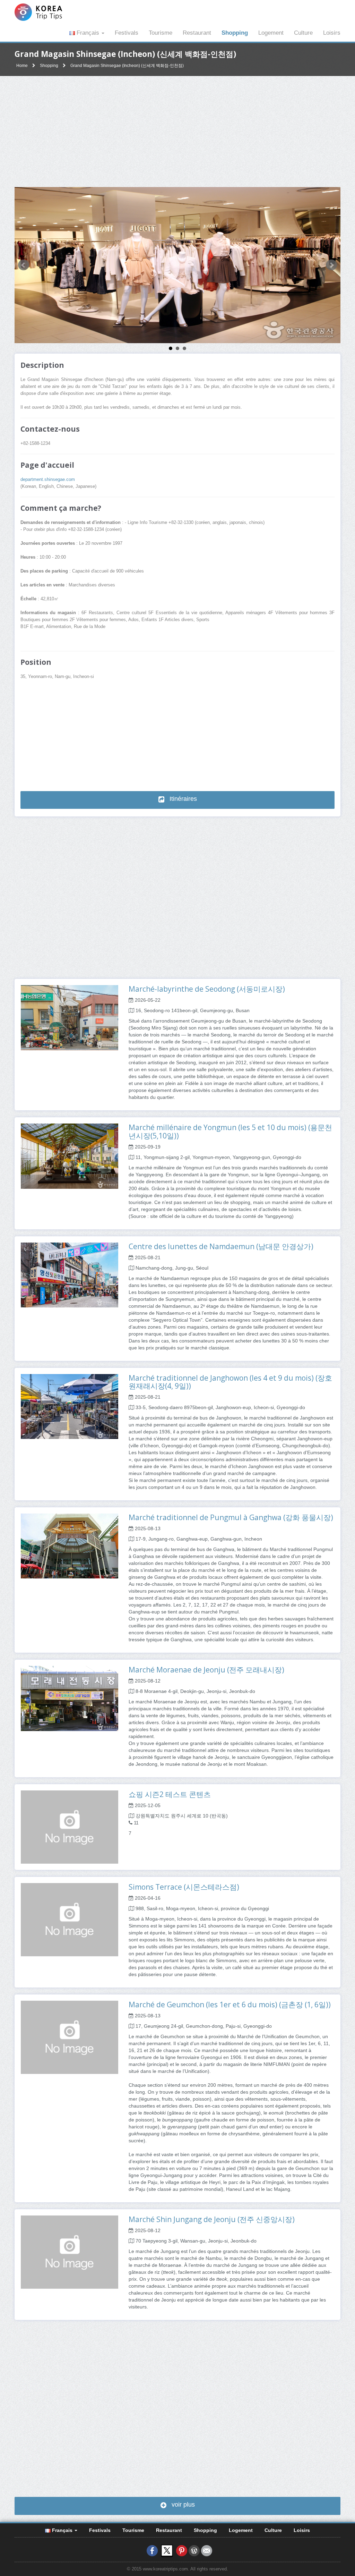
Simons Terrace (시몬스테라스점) (184, 1887)
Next (331, 265)
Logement (271, 33)
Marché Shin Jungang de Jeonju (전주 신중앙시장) (212, 2219)
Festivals (127, 33)
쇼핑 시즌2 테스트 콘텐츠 (170, 1794)
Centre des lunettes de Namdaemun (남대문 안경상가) (221, 1246)
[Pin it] (182, 2550)
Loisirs (332, 33)
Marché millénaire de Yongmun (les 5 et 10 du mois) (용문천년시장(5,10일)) (230, 1131)
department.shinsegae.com (48, 480)
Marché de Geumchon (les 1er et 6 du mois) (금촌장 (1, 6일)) (230, 2005)
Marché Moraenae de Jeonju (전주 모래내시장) (206, 1670)
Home (22, 66)
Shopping (235, 33)
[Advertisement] (177, 132)
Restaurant (197, 33)
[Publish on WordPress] (194, 2550)
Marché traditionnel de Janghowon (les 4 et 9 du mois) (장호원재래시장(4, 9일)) (230, 1382)
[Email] (207, 2550)
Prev (24, 265)
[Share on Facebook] (152, 2550)
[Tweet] (167, 2550)
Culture (303, 33)
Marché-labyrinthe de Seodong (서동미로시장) (207, 989)
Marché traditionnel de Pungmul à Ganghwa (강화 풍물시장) (231, 1517)
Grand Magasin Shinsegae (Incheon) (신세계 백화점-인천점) (127, 66)
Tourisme (161, 33)
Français (88, 33)
